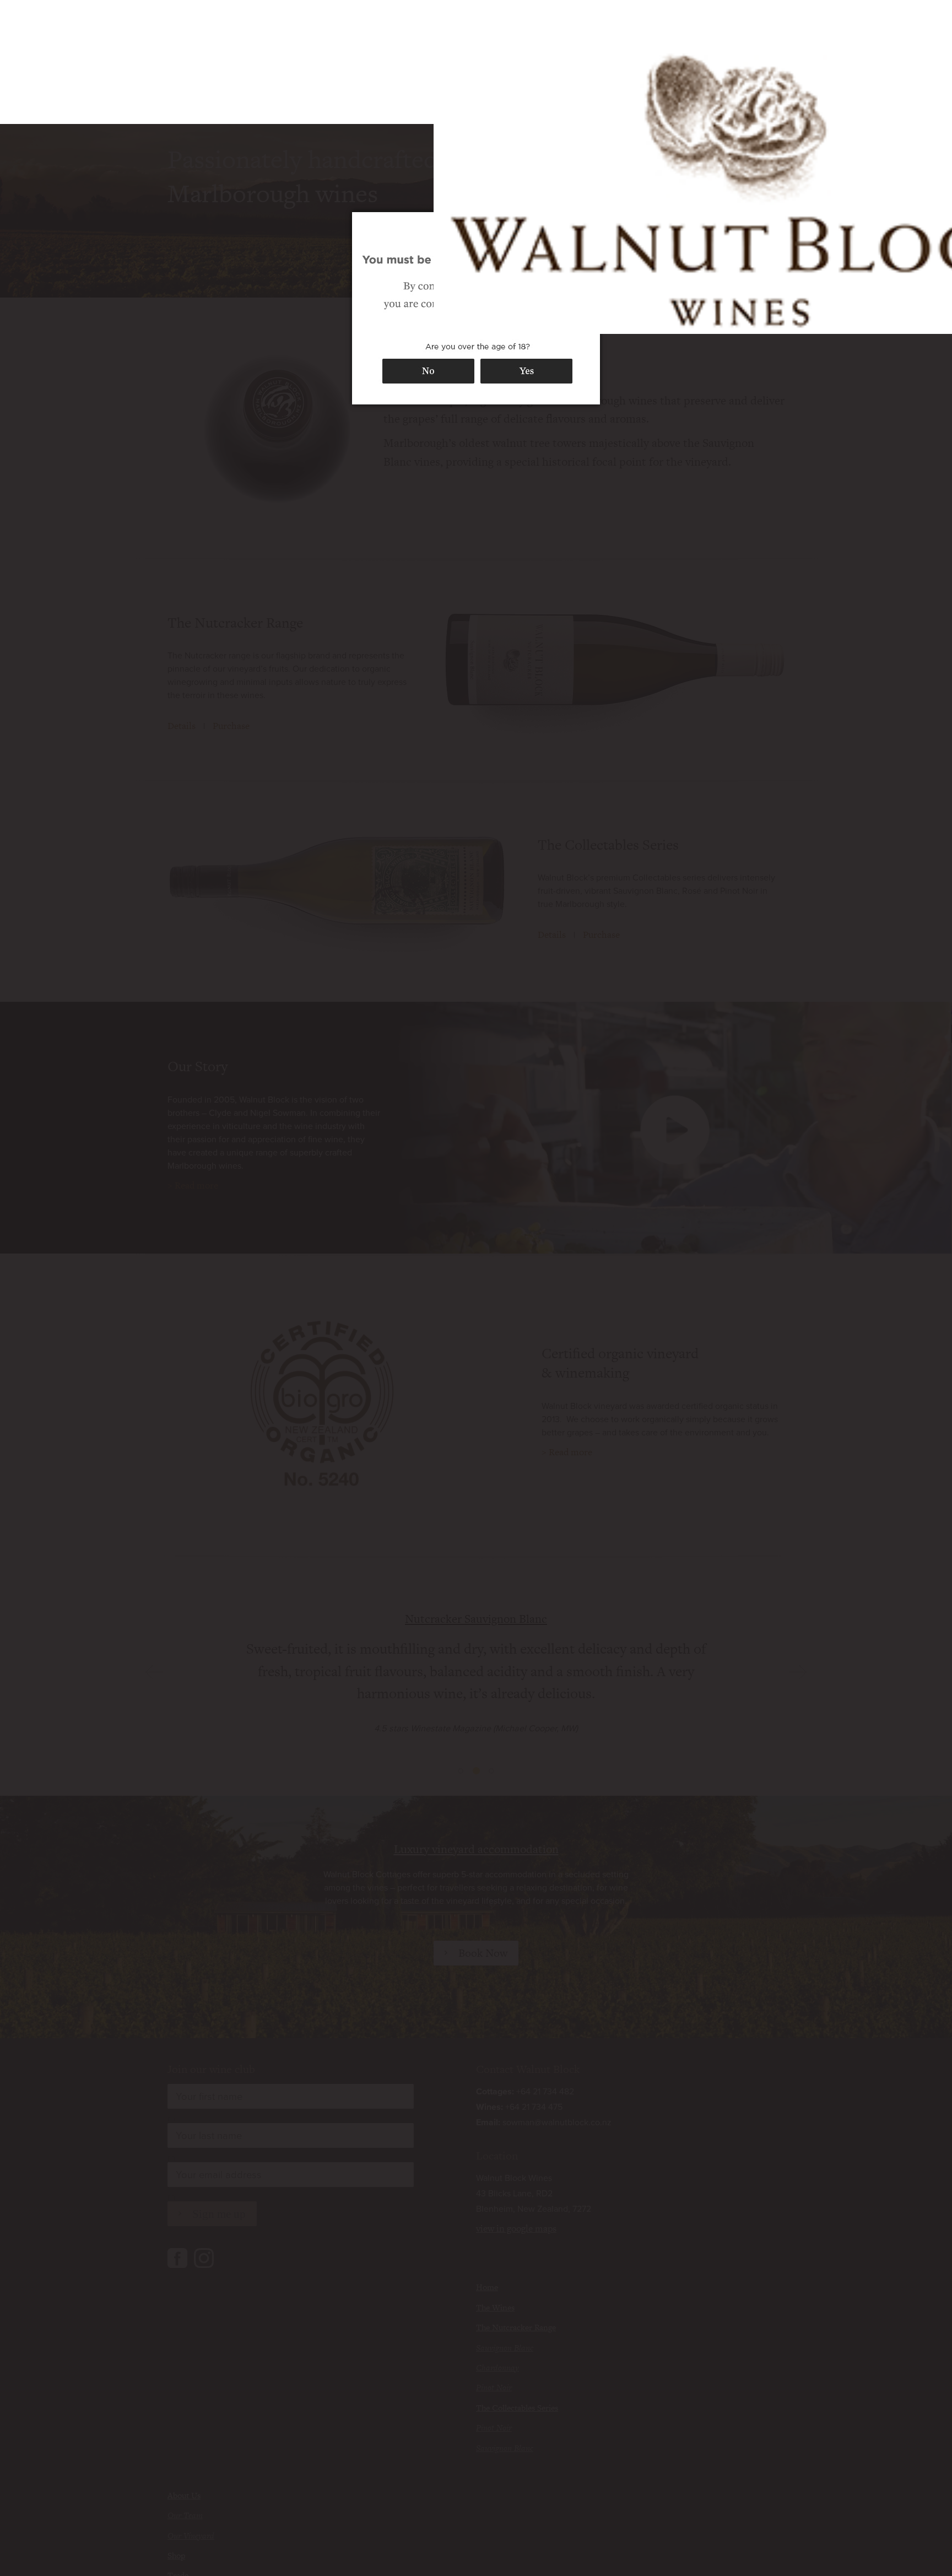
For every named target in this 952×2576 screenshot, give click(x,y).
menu (772, 28)
